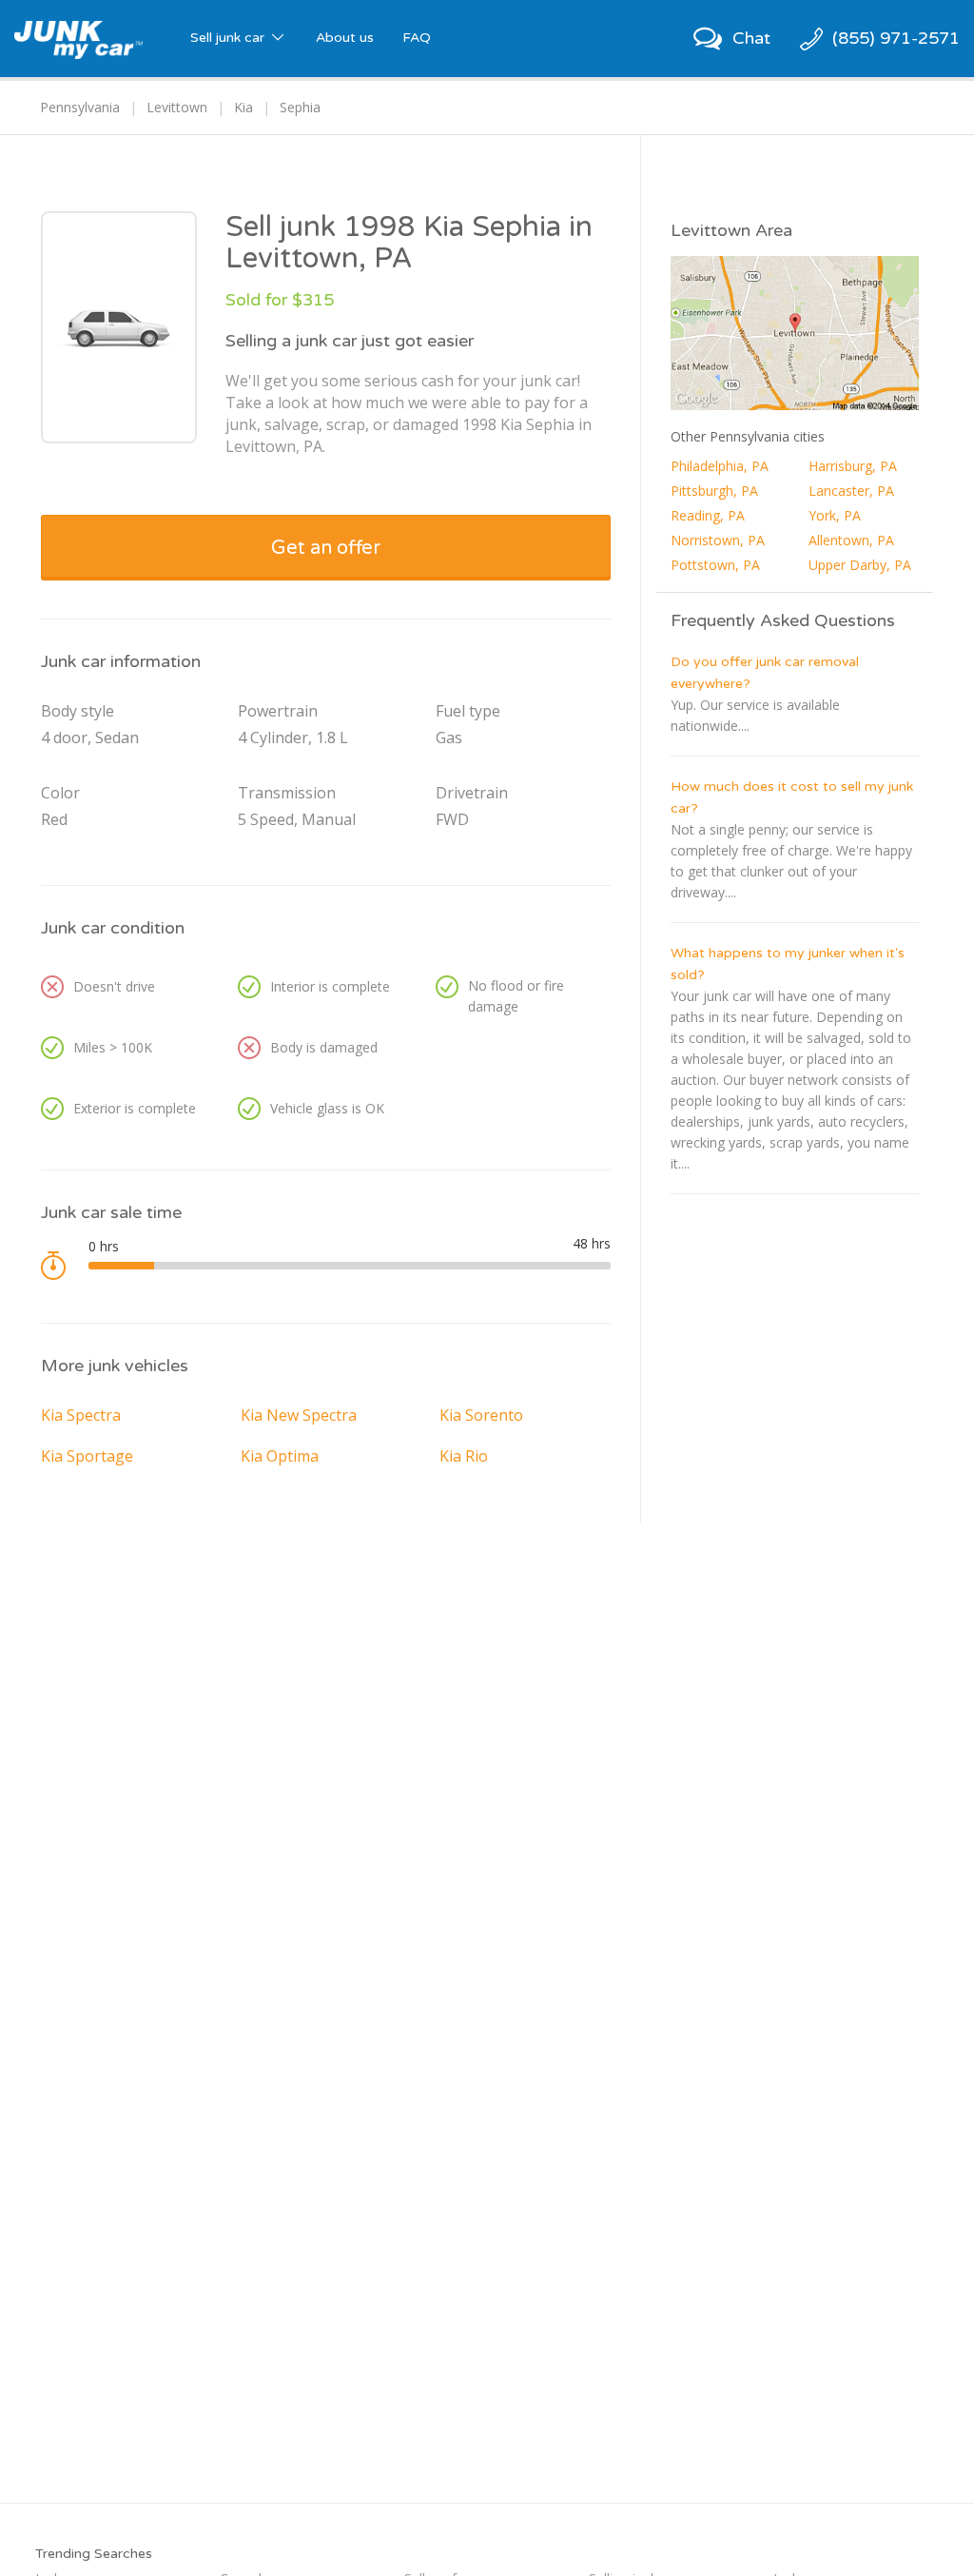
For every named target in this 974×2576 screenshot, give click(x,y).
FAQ (417, 38)
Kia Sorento (481, 1415)
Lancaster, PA (851, 491)
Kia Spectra (81, 1415)
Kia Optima (280, 1456)
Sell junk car (229, 38)
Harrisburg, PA (853, 466)
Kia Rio (464, 1456)
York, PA (835, 515)
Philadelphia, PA (720, 466)
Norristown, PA (718, 540)
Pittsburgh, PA (714, 491)
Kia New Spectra (299, 1415)
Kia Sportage (87, 1456)
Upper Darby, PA (860, 565)
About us (345, 38)
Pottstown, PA (715, 565)
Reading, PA (708, 515)
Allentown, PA (851, 540)
